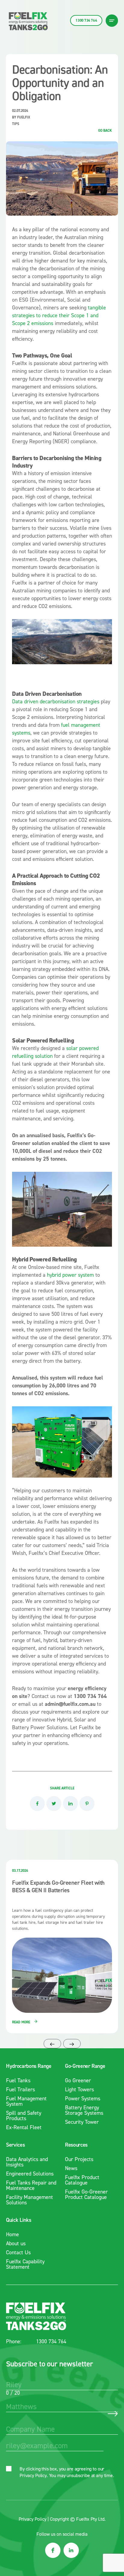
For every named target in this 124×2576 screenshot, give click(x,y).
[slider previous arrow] (52, 2044)
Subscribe (113, 2414)
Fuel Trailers (20, 2089)
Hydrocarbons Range (29, 2066)
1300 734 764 (51, 2342)
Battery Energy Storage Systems (84, 2110)
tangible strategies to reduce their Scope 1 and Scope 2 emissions (59, 315)
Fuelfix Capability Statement (25, 2264)
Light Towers (79, 2089)
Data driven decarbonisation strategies (56, 702)
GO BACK (105, 130)
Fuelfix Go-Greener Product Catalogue (86, 2194)
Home (12, 2234)
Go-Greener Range (85, 2066)
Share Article (62, 1788)
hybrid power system (70, 1275)
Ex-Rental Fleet (24, 2127)
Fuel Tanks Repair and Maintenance (31, 2185)
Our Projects (79, 2159)
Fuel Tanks (18, 2080)
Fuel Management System (26, 2101)
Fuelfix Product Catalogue (82, 2180)
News (71, 2168)
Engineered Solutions (30, 2174)
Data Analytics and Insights (27, 2162)
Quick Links (19, 2220)
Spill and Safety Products (24, 2116)
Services (15, 2145)
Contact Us (18, 2252)
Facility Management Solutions (29, 2200)
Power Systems (83, 2099)
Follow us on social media (62, 2534)
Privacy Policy (33, 2475)
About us (16, 2243)
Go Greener (78, 2080)
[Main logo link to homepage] (28, 21)
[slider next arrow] (72, 2044)
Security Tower (82, 2122)
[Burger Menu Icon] (112, 21)
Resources (76, 2145)
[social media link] (53, 2550)
